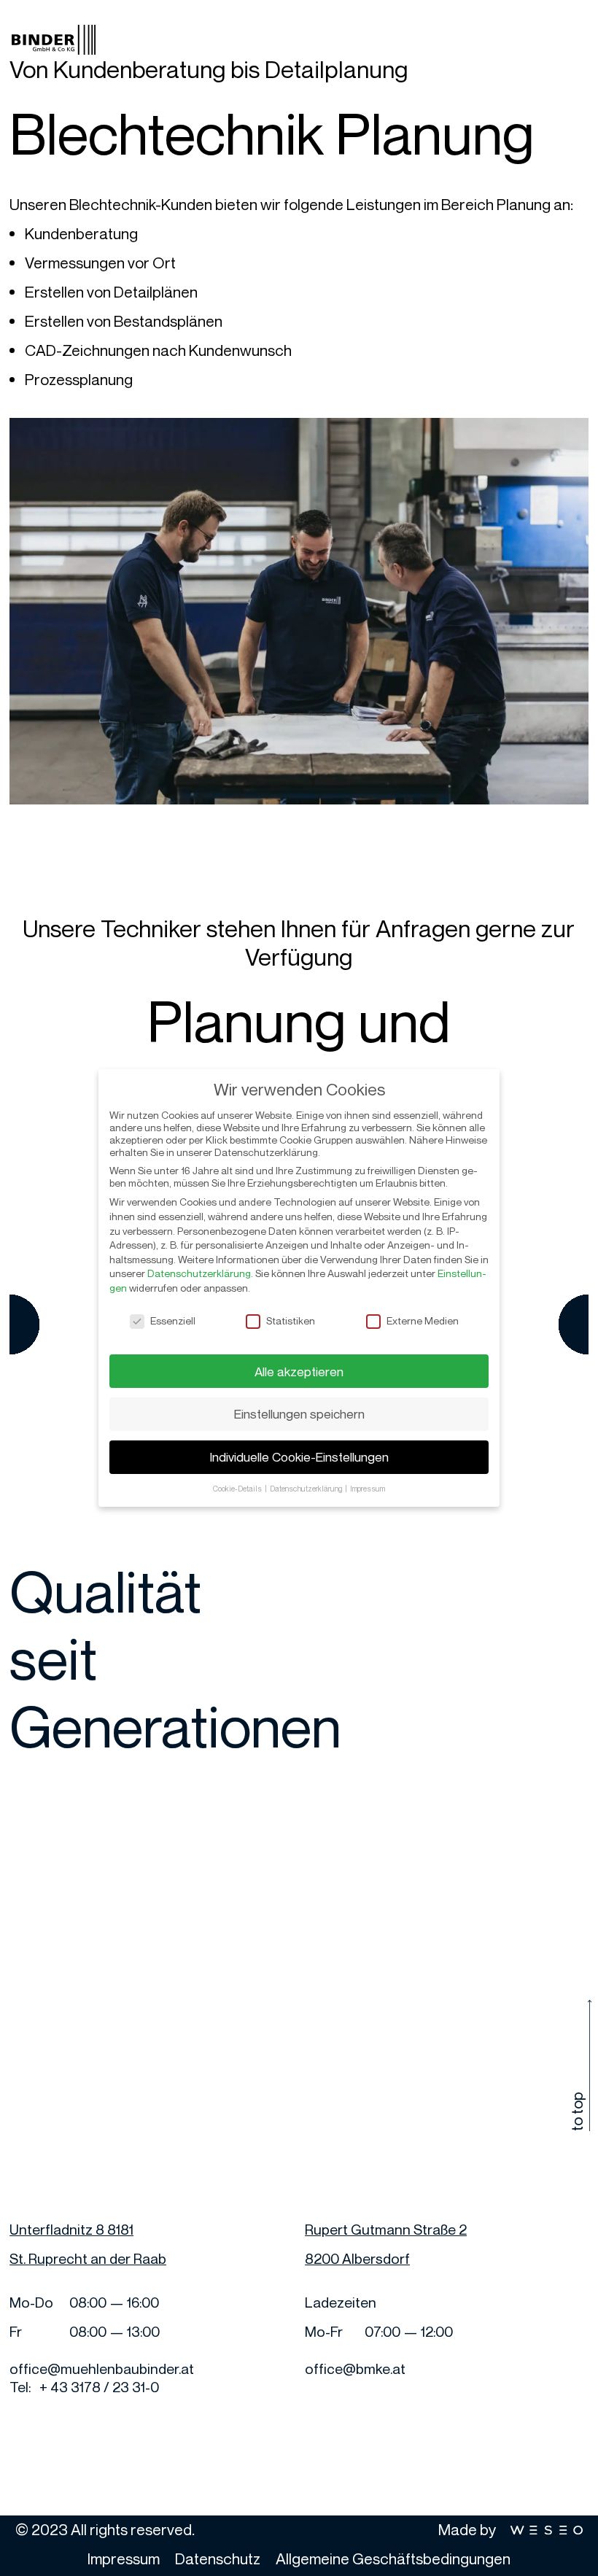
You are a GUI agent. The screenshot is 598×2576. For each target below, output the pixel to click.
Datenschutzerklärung (199, 1273)
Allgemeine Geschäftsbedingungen (393, 2558)
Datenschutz (218, 2558)
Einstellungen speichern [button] (299, 1414)
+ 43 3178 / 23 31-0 (99, 2387)
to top (577, 2112)
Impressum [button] (368, 1489)
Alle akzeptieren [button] (299, 1372)
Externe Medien (423, 1320)
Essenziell (173, 1320)
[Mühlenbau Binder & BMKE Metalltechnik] (54, 36)
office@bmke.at (355, 2369)
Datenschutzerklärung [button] (307, 1489)
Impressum (124, 2558)
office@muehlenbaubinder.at (102, 2369)
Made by (469, 2529)
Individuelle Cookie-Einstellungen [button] (299, 1457)
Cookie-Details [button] (238, 1489)
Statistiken (291, 1320)
